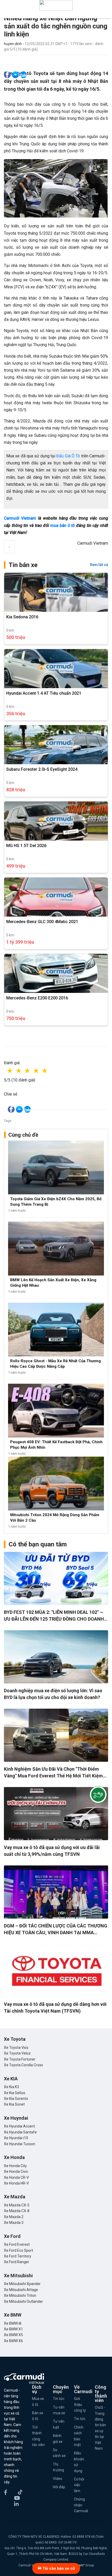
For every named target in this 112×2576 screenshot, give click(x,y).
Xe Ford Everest (17, 2244)
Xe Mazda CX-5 (17, 2205)
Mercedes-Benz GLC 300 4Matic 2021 (42, 922)
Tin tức (59, 2399)
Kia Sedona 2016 (22, 617)
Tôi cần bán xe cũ (58, 2568)
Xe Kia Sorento (16, 2099)
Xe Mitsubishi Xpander (22, 2284)
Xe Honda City (15, 2166)
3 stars (33, 1071)
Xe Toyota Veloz (17, 2053)
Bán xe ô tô (38, 2416)
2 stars (24, 1071)
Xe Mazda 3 (14, 2223)
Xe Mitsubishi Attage (21, 2290)
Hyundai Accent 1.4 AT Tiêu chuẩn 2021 (44, 693)
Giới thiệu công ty (80, 2404)
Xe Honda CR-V (16, 2177)
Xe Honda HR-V (16, 2183)
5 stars (50, 1071)
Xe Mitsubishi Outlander (23, 2301)
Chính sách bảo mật (79, 2436)
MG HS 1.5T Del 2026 (26, 846)
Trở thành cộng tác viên (38, 2436)
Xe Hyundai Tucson (20, 2144)
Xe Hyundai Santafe (20, 2132)
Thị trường (58, 2467)
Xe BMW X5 (13, 2335)
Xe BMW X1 (13, 2329)
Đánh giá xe (58, 2438)
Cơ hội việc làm (79, 2485)
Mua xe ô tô (38, 2401)
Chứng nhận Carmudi (81, 2505)
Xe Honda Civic (16, 2171)
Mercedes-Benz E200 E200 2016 (37, 998)
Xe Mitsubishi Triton (20, 2295)
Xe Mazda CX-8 (17, 2211)
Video (58, 2479)
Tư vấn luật (59, 2424)
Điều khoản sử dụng (79, 2462)
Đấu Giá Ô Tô (68, 456)
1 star (15, 1071)
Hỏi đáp (59, 2487)
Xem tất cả (99, 565)
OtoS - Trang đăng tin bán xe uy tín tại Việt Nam (100, 2428)
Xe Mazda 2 (14, 2217)
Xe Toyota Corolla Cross (23, 2065)
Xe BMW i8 (13, 2323)
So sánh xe (59, 2453)
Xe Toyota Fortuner (20, 2059)
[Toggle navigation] (105, 5)
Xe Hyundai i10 (16, 2138)
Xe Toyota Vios (16, 2048)
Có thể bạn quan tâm (38, 1544)
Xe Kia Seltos (15, 2093)
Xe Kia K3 (11, 2087)
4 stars (41, 1071)
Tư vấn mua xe (59, 2410)
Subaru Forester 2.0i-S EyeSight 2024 (42, 769)
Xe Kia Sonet (14, 2104)
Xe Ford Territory (18, 2256)
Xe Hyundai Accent (19, 2126)
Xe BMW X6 (13, 2341)
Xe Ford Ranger (17, 2262)
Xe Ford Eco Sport (18, 2250)
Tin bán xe (23, 565)
